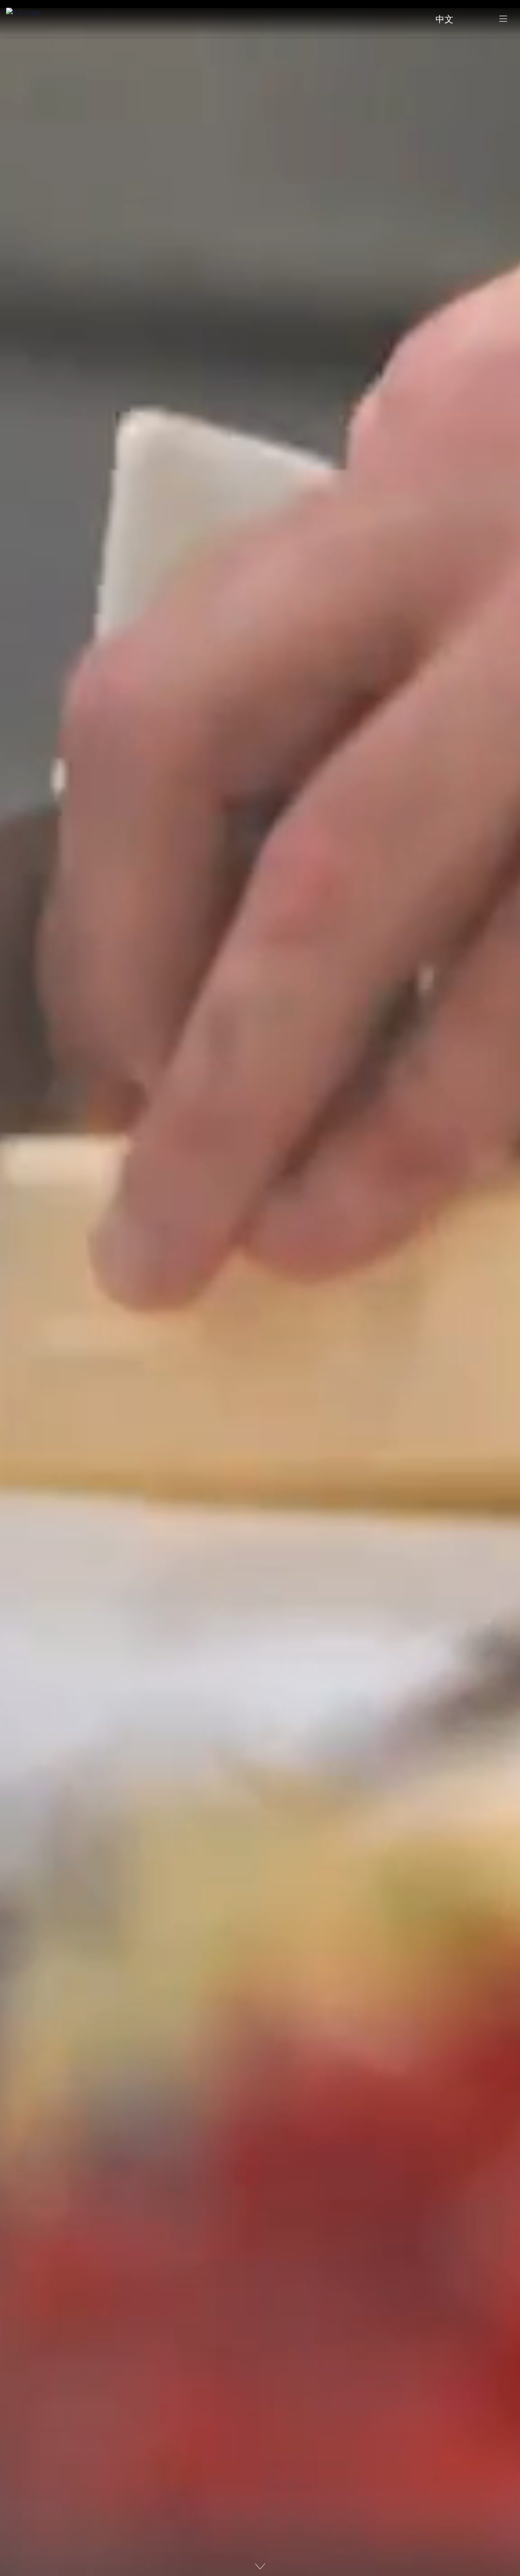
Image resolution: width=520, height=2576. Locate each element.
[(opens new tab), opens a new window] (476, 18)
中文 (444, 20)
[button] (503, 18)
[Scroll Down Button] (260, 2566)
